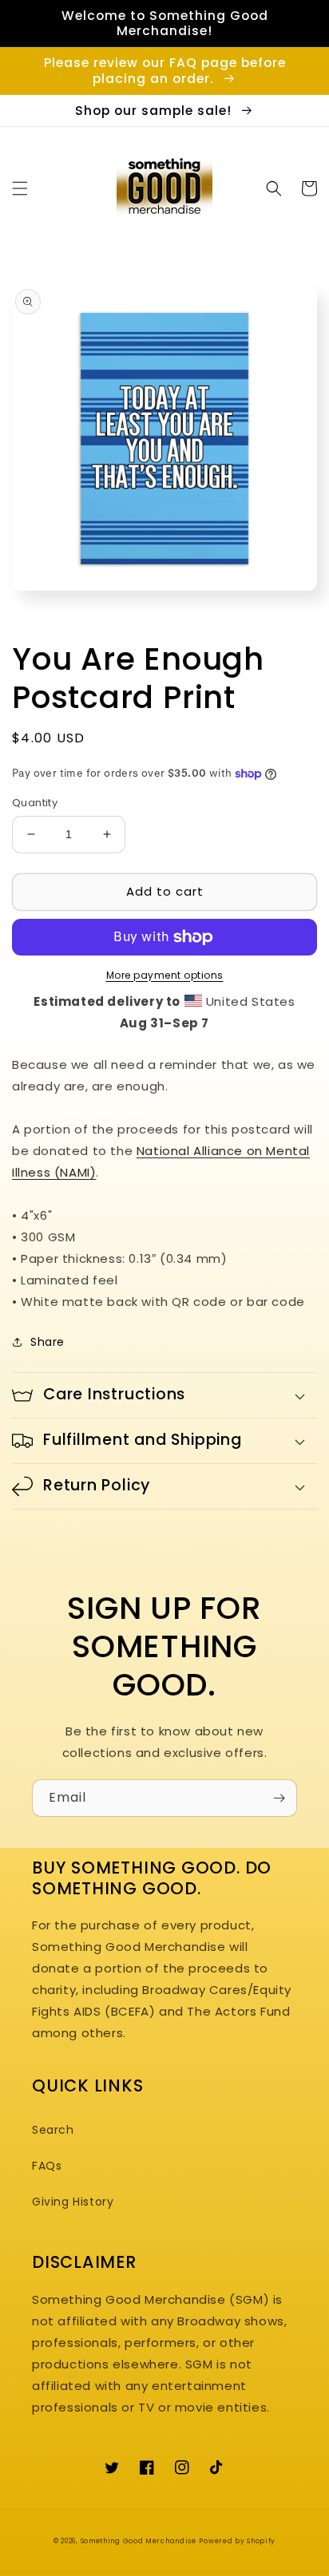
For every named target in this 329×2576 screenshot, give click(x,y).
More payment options (165, 975)
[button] (20, 188)
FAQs (47, 2166)
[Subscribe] (279, 1798)
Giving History (73, 2202)
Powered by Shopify (237, 2541)
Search (53, 2130)
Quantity (35, 803)
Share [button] (48, 1342)
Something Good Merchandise (139, 2541)
